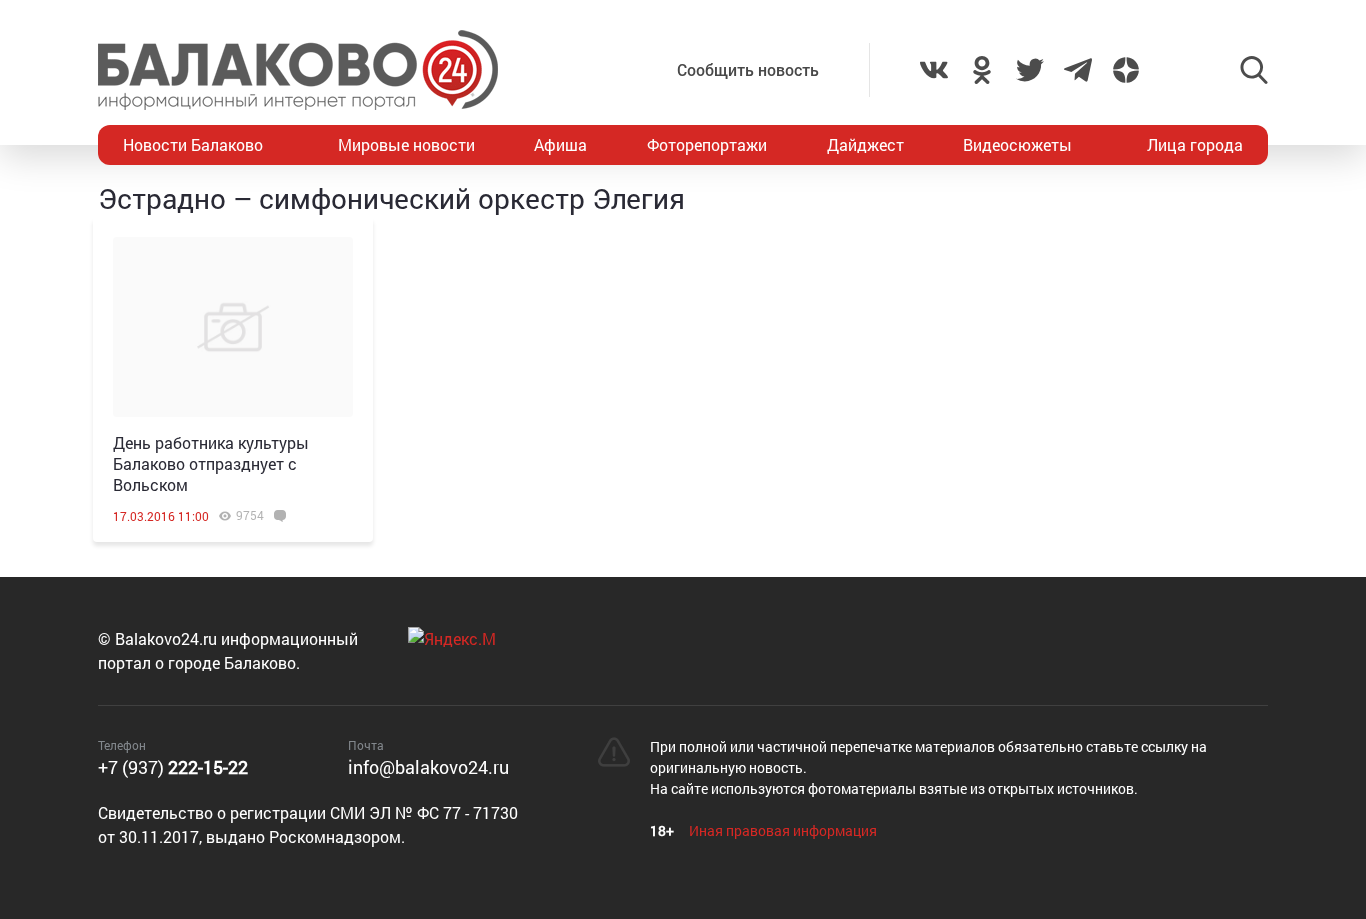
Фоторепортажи (707, 144)
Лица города (1195, 144)
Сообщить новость (748, 69)
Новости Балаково (193, 144)
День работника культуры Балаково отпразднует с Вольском (211, 463)
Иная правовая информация (783, 830)
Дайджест (865, 144)
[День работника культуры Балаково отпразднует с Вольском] (233, 327)
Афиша (560, 144)
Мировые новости (406, 144)
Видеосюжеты (1017, 144)
